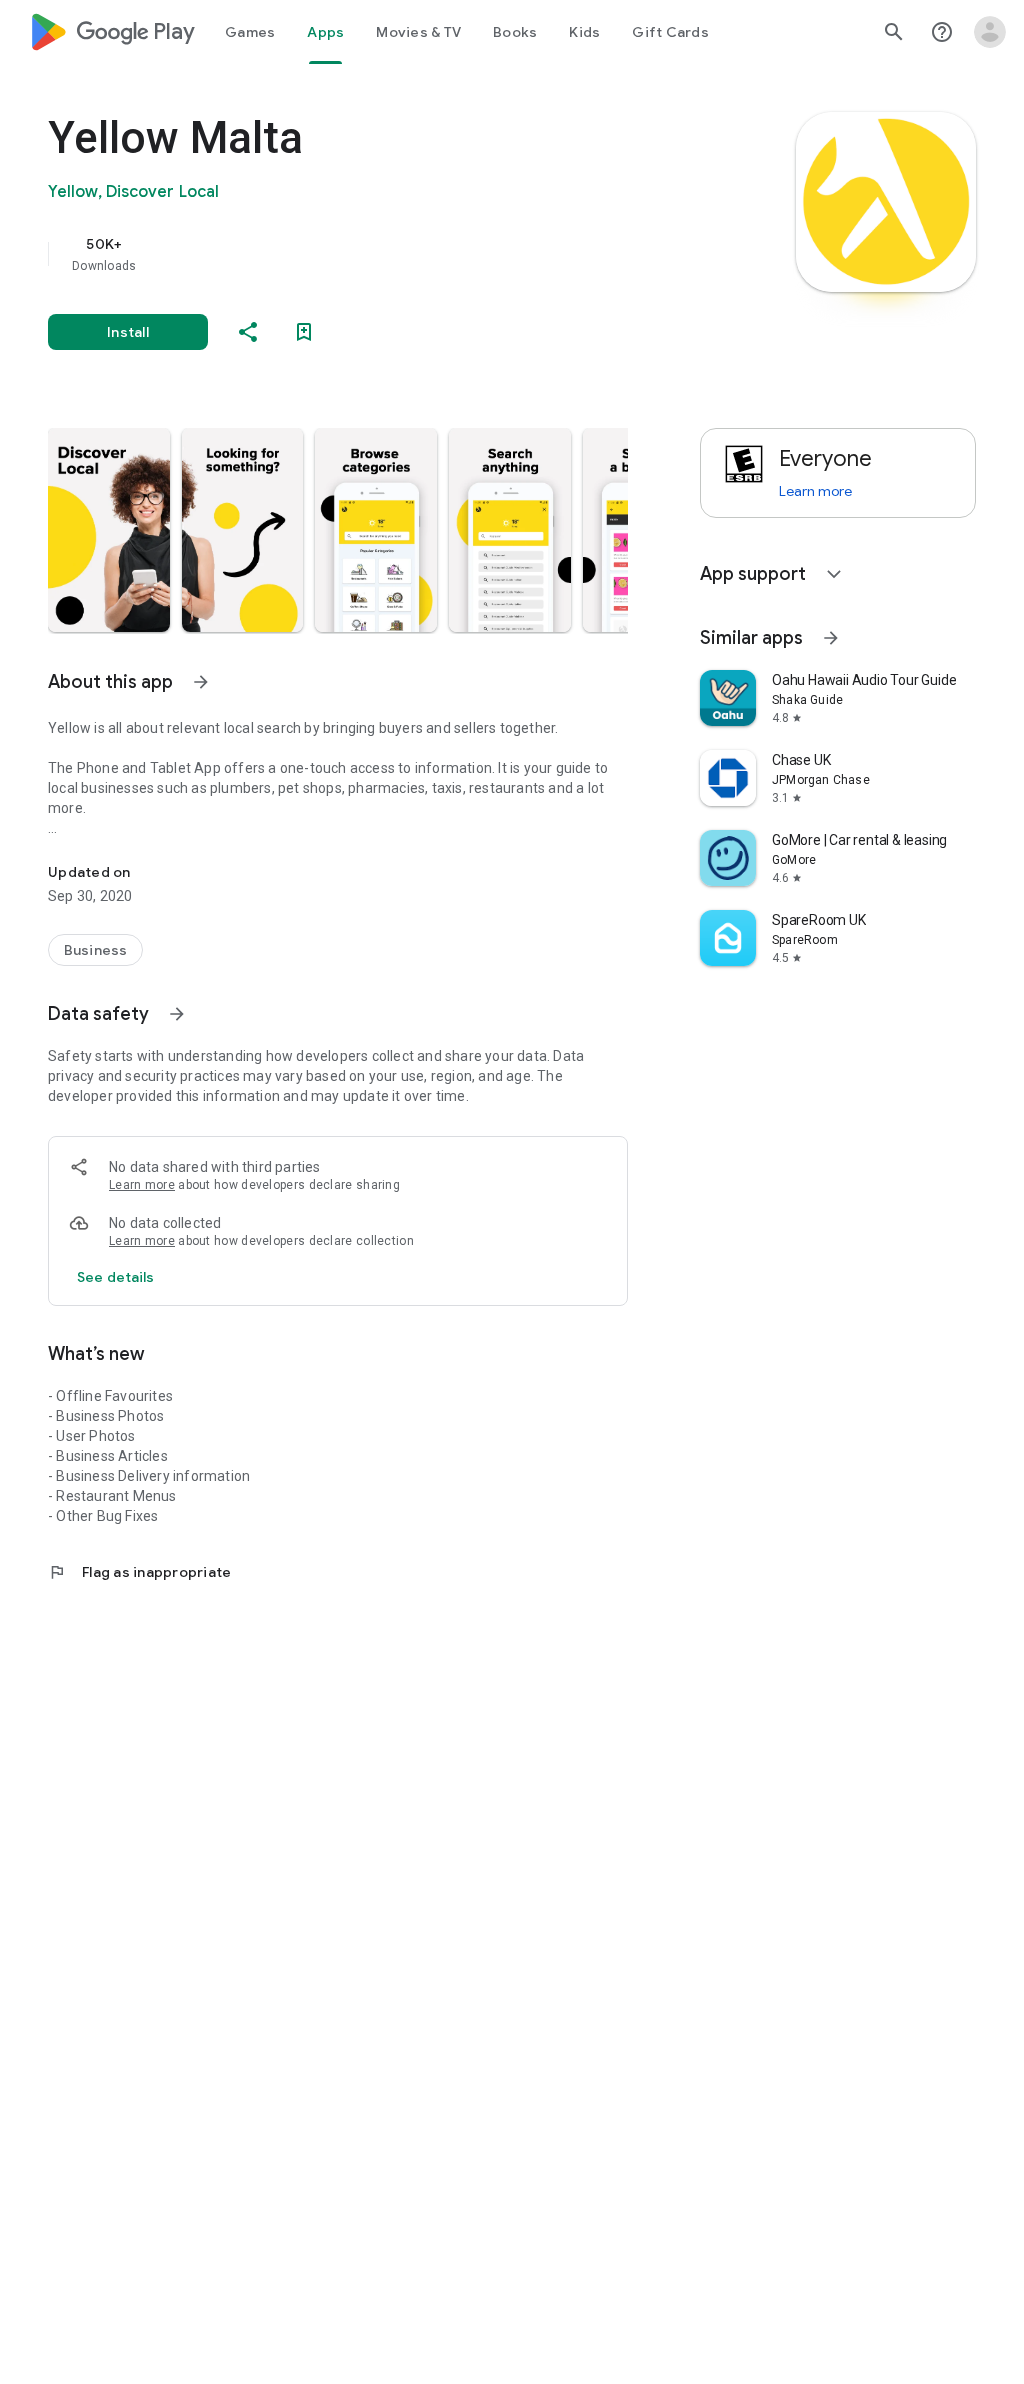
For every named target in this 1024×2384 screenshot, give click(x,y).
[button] (109, 530)
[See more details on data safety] (116, 1277)
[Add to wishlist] (304, 332)
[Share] (248, 332)
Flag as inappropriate (139, 1572)
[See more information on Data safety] (177, 1014)
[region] (366, 254)
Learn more (142, 1185)
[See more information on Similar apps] (831, 638)
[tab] (250, 32)
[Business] (95, 950)
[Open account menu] (990, 32)
